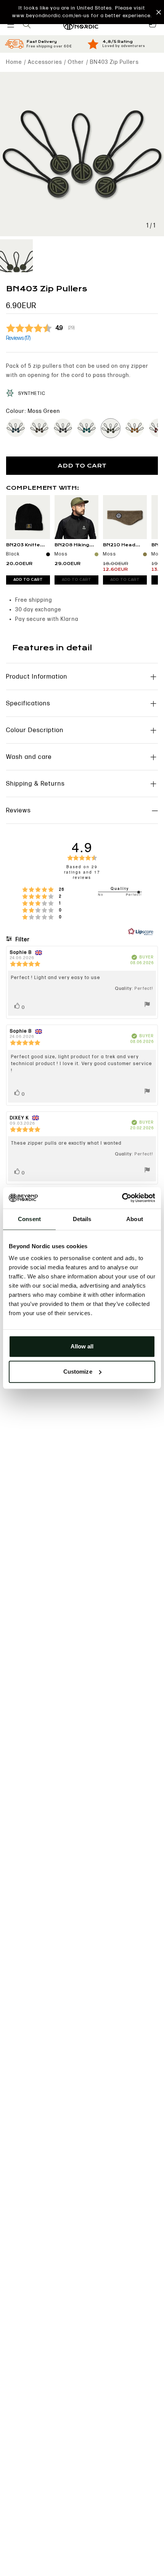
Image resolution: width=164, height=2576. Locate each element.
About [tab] (135, 1219)
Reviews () (18, 338)
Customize (78, 1372)
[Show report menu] (147, 1005)
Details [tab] (82, 1219)
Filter (22, 940)
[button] (82, 12)
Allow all (82, 1346)
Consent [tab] (29, 1219)
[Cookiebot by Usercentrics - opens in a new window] (122, 1198)
